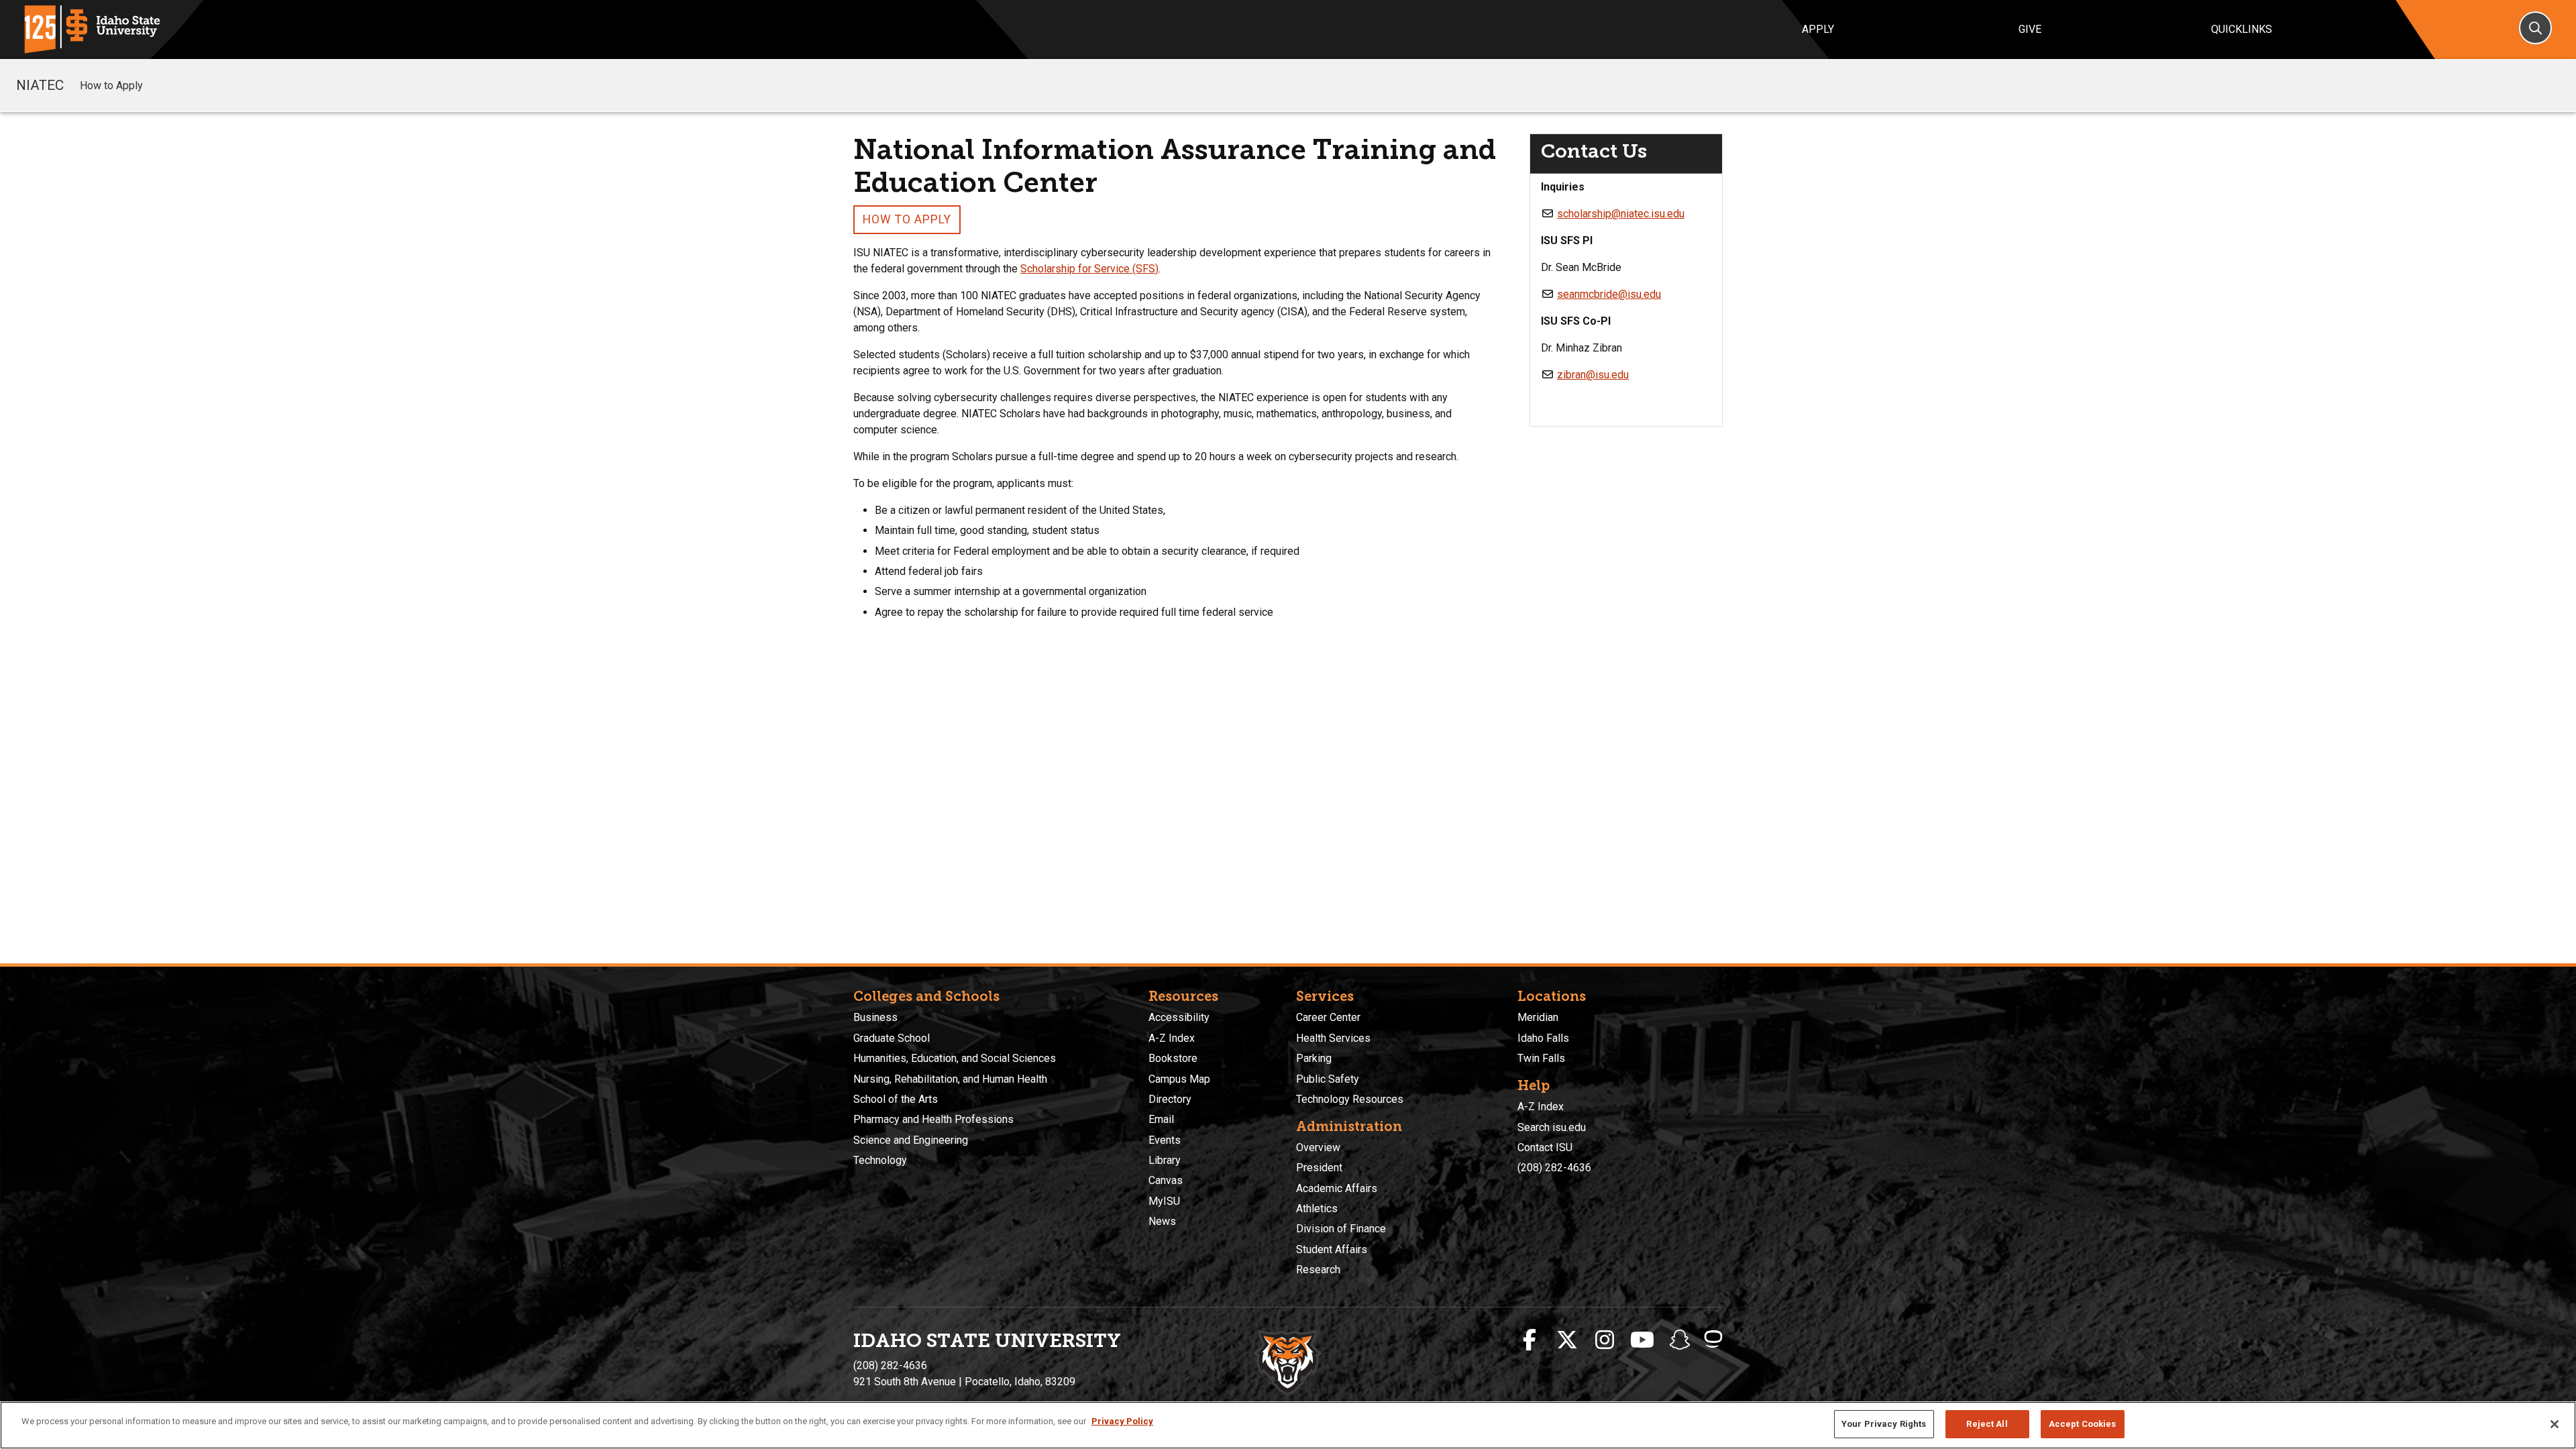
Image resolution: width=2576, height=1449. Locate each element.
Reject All (1987, 1424)
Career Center (1328, 1017)
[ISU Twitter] (1567, 1340)
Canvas (1166, 1180)
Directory (1170, 1099)
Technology (880, 1160)
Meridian (1538, 1017)
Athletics (1317, 1209)
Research (1318, 1270)
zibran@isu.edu (1593, 375)
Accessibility (1179, 1017)
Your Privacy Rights (1884, 1424)
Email (1161, 1119)
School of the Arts (896, 1099)
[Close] (2555, 1424)
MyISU (1164, 1201)
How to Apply (111, 86)
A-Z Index (1172, 1038)
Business (875, 1017)
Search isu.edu (1552, 1127)
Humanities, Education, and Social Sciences (955, 1058)
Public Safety (1328, 1079)
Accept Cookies (2083, 1424)
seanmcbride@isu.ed (1606, 294)
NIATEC (40, 85)
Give (2030, 29)
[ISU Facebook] (1529, 1340)
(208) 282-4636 (1554, 1168)
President (1319, 1168)
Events (1165, 1140)
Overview (1318, 1147)
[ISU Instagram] (1605, 1340)
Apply (1818, 29)
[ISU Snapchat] (1680, 1340)
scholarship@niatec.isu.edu (1621, 214)
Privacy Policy (1122, 1421)
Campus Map (1179, 1079)
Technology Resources (1350, 1099)
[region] (1288, 1425)
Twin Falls (1541, 1058)
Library (1165, 1160)
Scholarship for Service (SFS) (1089, 269)
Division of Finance (1341, 1229)
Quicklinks (2242, 29)
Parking (1314, 1058)
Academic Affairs (1337, 1188)
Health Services (1333, 1038)
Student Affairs (1332, 1249)
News (1162, 1221)
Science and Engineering (911, 1140)
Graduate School (892, 1038)
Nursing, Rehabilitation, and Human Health (950, 1079)
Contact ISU (1545, 1147)
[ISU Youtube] (1642, 1340)
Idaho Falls (1543, 1038)
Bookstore (1173, 1058)
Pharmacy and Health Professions (933, 1119)
